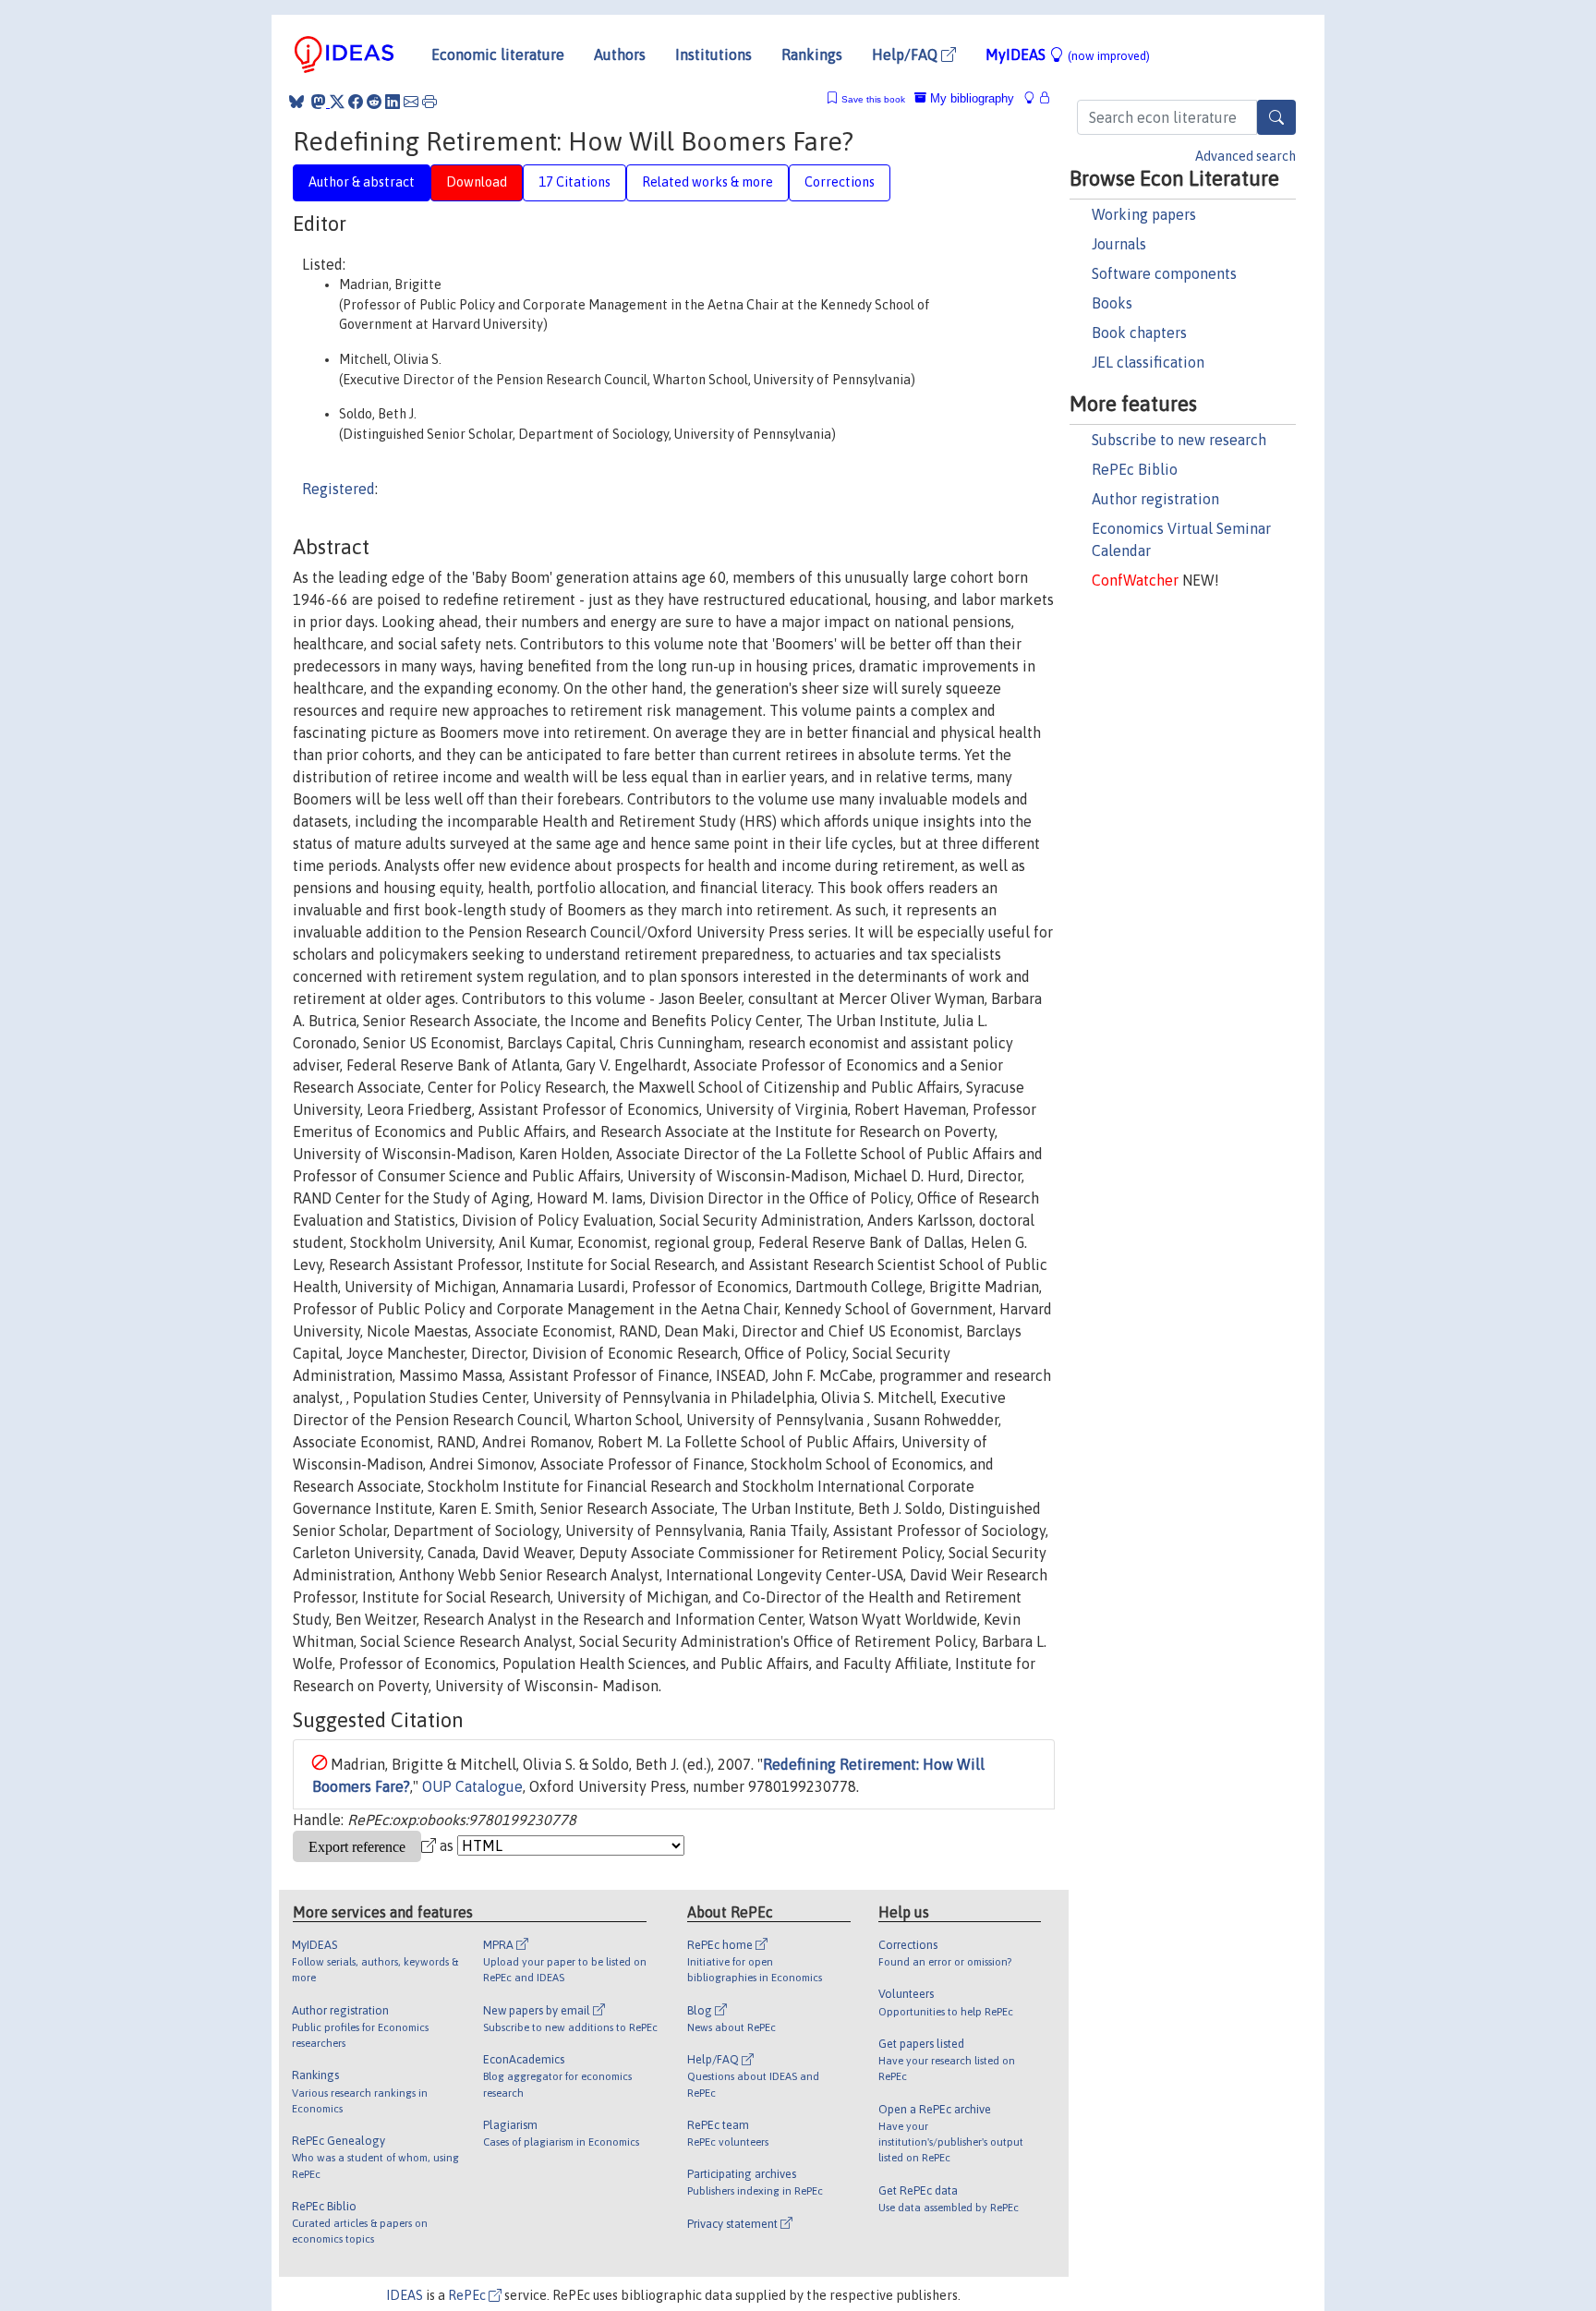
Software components (1164, 273)
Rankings (812, 54)
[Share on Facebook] (356, 102)
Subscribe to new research (1179, 440)
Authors (620, 54)
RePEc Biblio (1135, 469)
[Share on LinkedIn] (393, 102)
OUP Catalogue (472, 1786)
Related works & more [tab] (707, 182)
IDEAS (405, 2295)
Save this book (873, 99)
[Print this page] (429, 102)
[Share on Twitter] (337, 102)
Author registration (1155, 499)
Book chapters (1139, 333)
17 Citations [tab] (574, 182)
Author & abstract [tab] (362, 182)
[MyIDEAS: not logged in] (1034, 98)
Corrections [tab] (840, 182)
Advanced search (1245, 156)
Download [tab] (477, 182)
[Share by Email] (411, 102)
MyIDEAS (1068, 54)
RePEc (468, 2295)
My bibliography (970, 98)
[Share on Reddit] (374, 102)
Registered (339, 489)
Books (1112, 303)
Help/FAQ (907, 54)
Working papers (1144, 214)
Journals (1119, 244)
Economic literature (498, 54)
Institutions (713, 54)
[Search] (1276, 117)
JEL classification (1148, 362)
